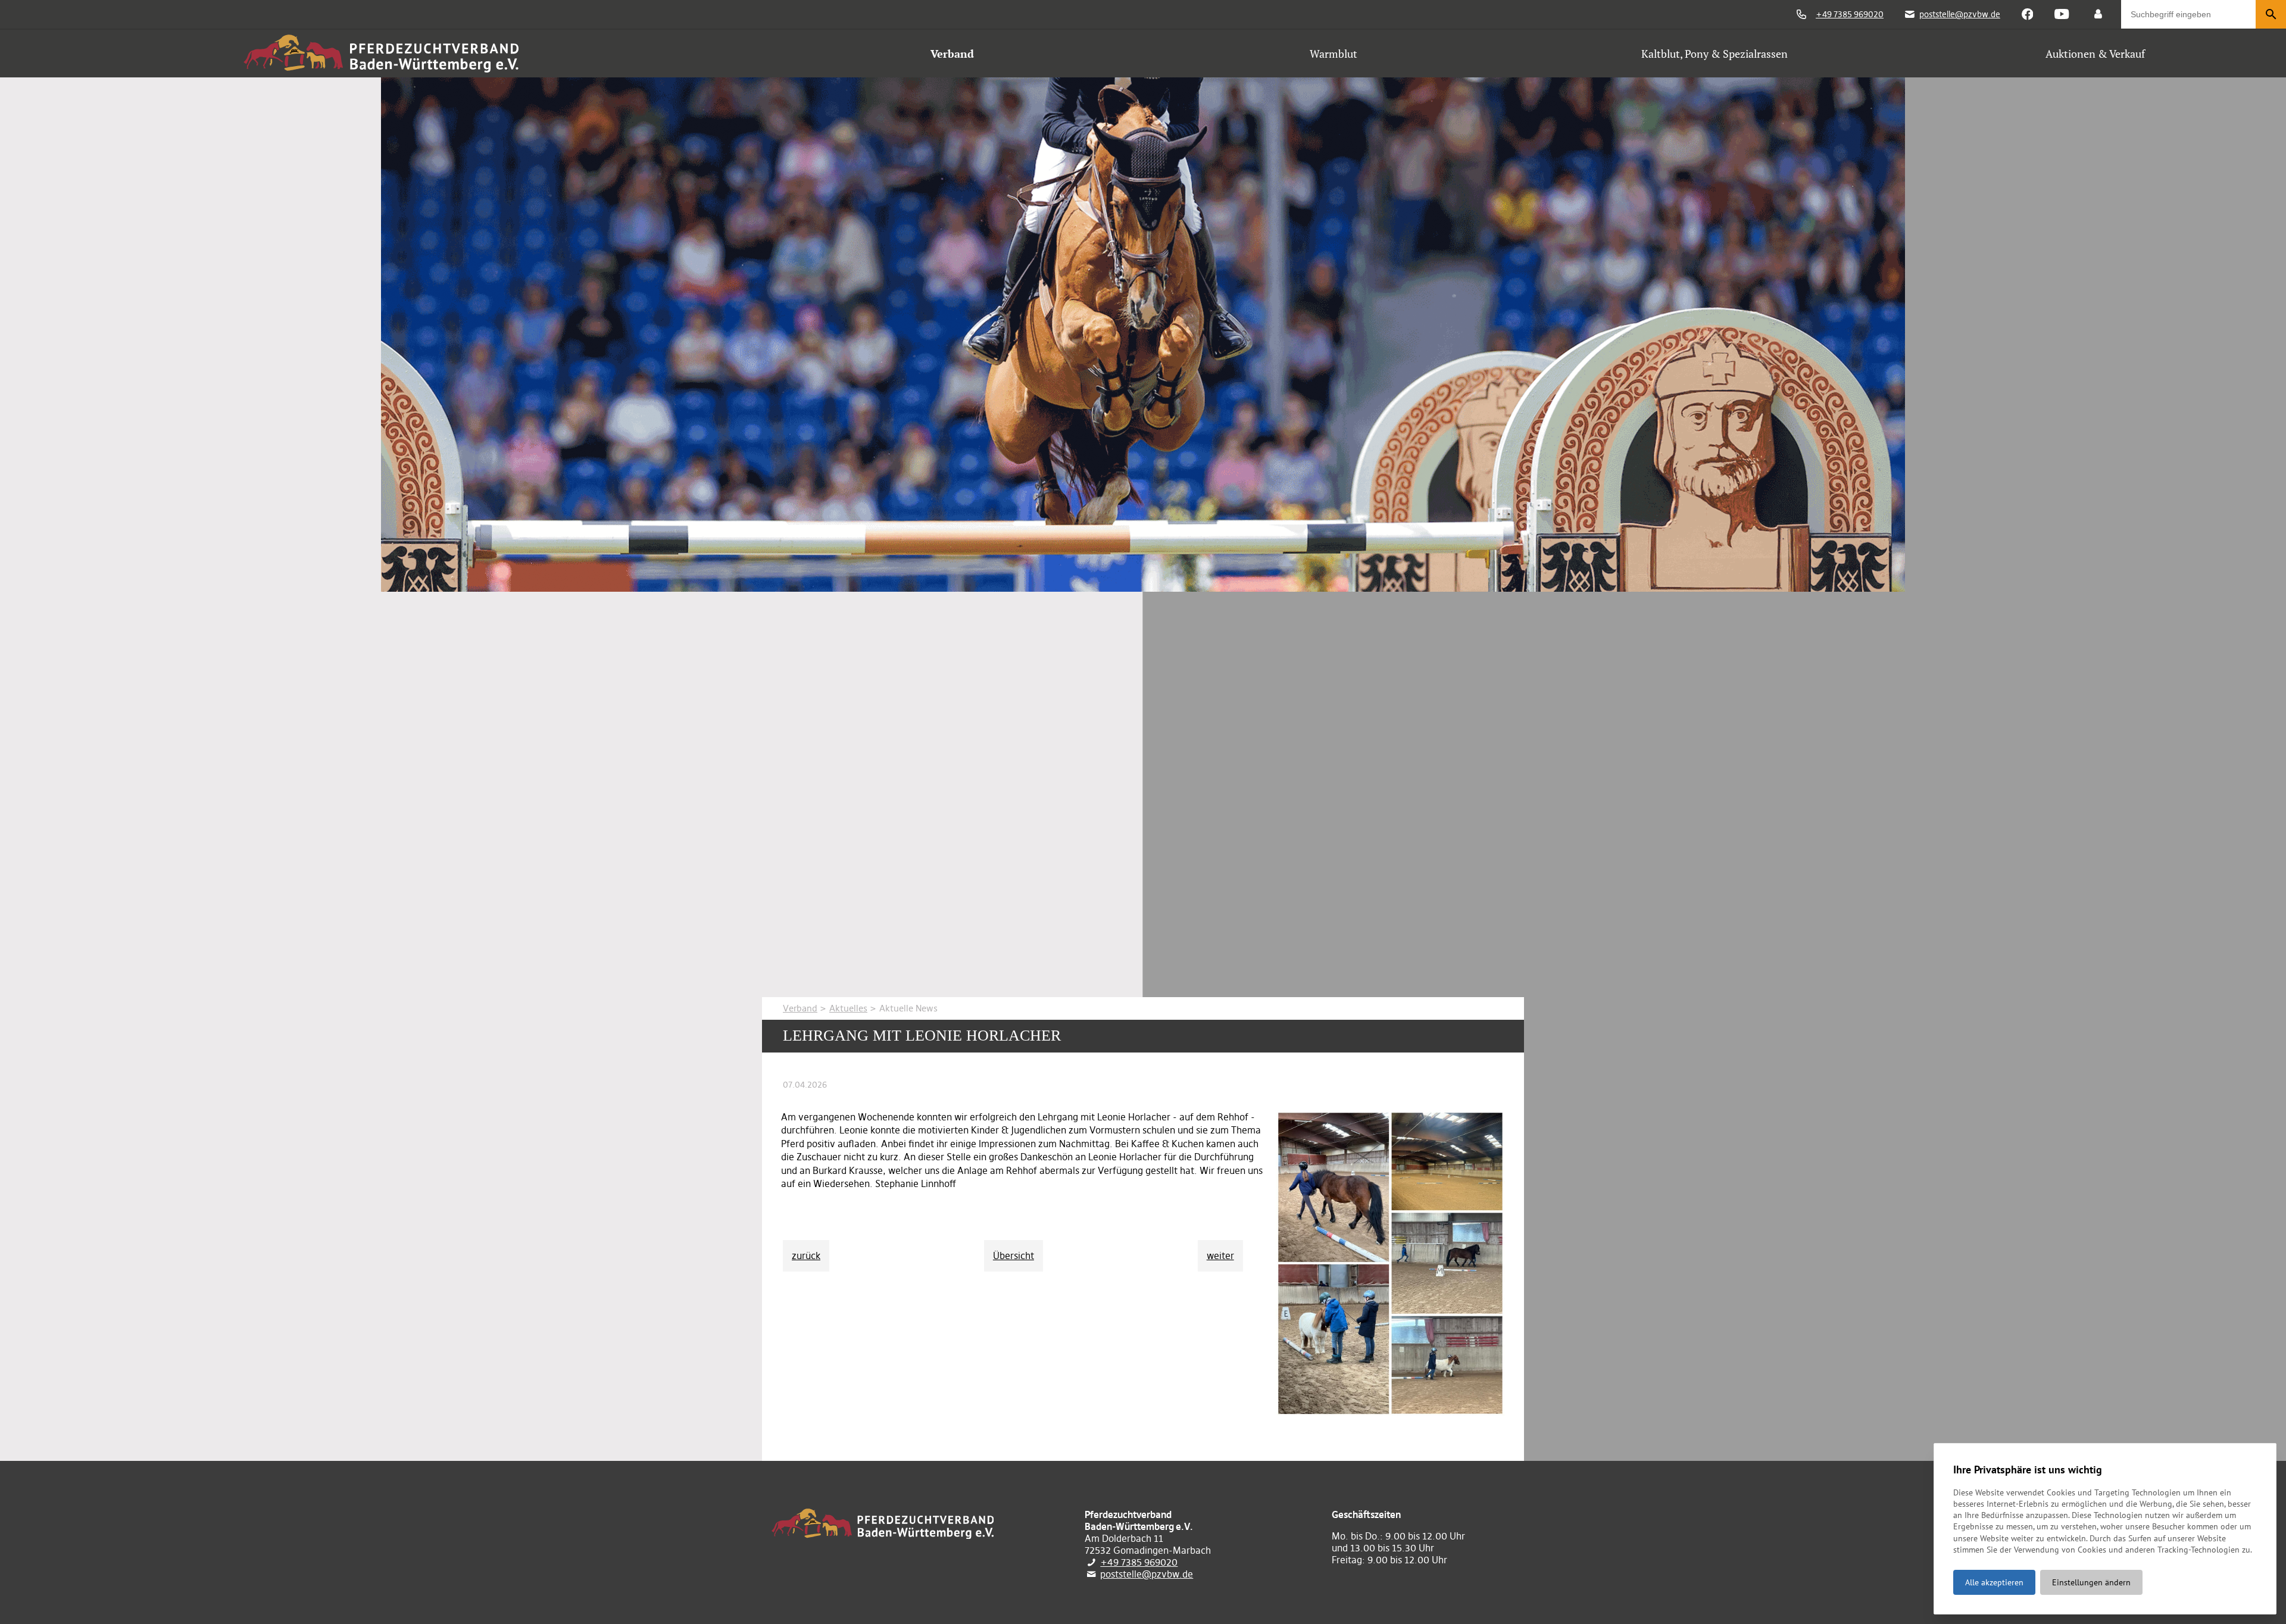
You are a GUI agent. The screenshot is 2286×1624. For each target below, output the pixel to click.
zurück (806, 1256)
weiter (1220, 1256)
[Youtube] (2062, 14)
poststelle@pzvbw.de (1147, 1574)
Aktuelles (848, 1008)
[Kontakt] (2098, 14)
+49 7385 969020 (1139, 1562)
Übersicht (1014, 1256)
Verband (800, 1008)
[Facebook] (2028, 14)
